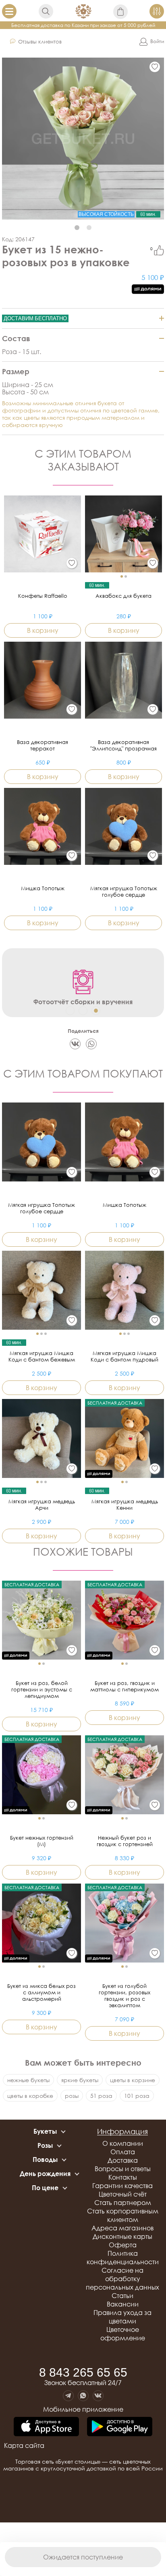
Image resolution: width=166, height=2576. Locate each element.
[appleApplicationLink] (46, 2427)
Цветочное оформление (123, 2334)
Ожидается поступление (83, 2557)
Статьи (122, 2296)
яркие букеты (80, 2080)
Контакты (123, 2177)
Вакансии (123, 2304)
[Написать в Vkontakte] (98, 2396)
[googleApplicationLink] (120, 2427)
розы (72, 2096)
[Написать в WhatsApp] (83, 2396)
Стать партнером (123, 2203)
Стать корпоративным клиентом (123, 2215)
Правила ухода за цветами (122, 2317)
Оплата (123, 2152)
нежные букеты (28, 2080)
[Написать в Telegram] (68, 2396)
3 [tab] (96, 1011)
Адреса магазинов (122, 2228)
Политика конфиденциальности (123, 2258)
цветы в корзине (133, 2080)
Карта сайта (24, 2445)
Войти (157, 41)
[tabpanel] (83, 139)
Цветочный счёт (123, 2194)
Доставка (123, 2160)
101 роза (137, 2096)
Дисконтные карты (122, 2236)
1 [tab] (77, 228)
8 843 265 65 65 (83, 2373)
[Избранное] (155, 67)
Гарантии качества (122, 2186)
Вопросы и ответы (123, 2169)
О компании (123, 2143)
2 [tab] (89, 228)
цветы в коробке (30, 2096)
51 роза (101, 2096)
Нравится (159, 250)
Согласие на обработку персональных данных (122, 2279)
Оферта (123, 2245)
